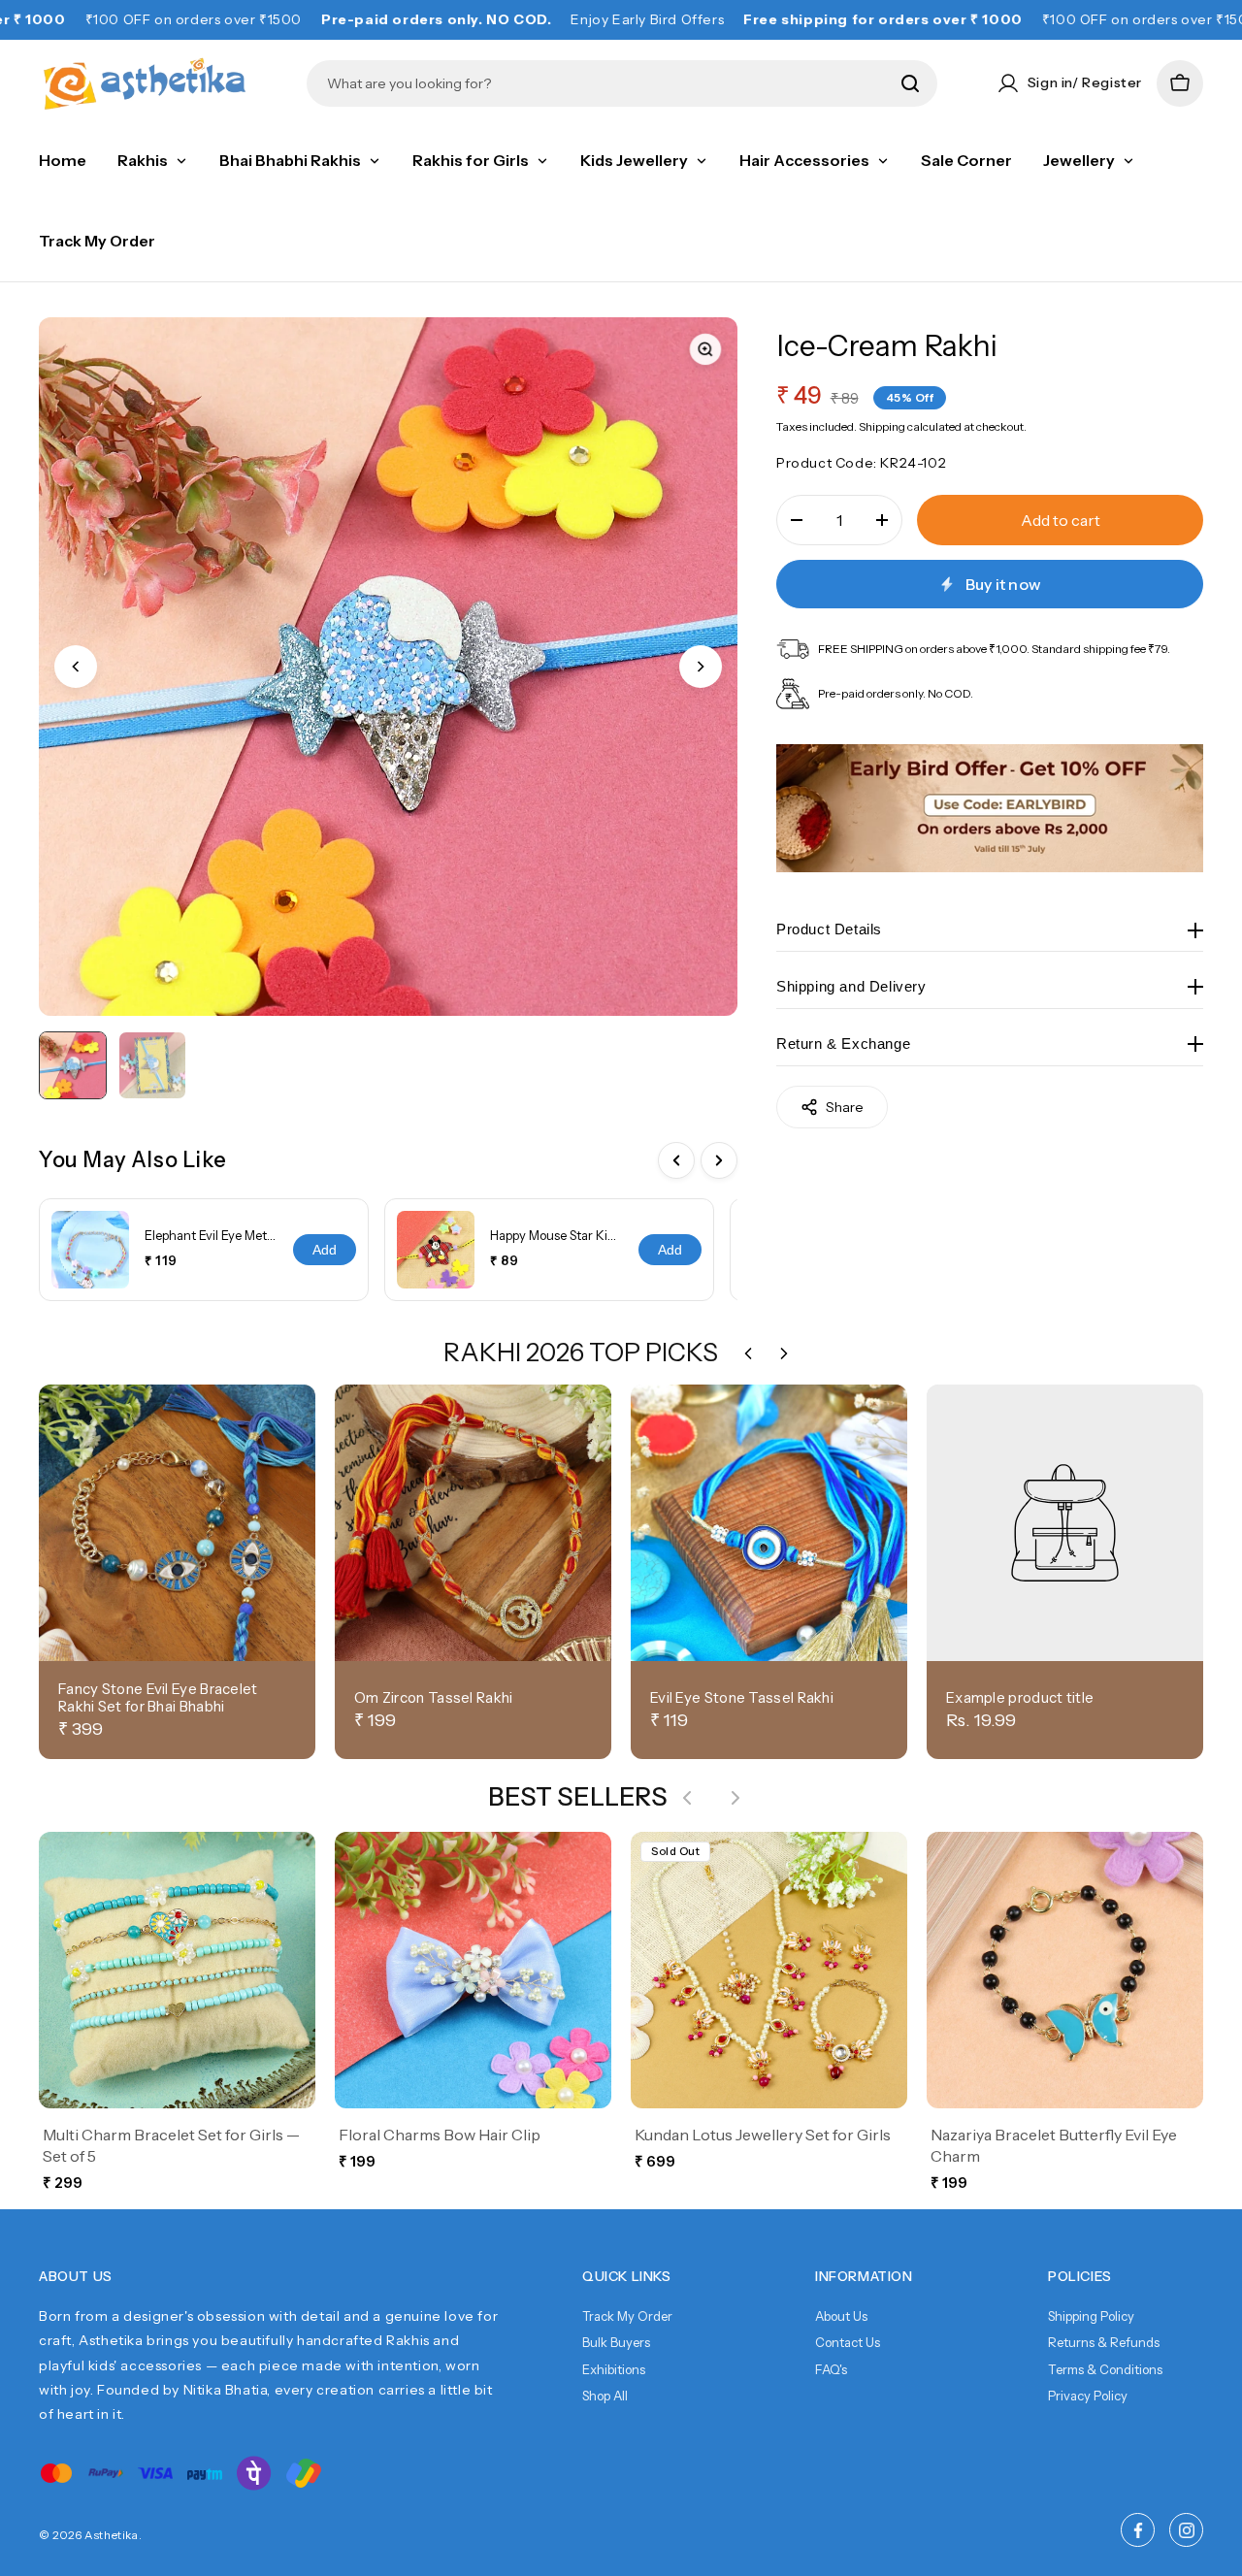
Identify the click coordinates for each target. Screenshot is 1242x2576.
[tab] (73, 1065)
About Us (841, 2316)
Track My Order (627, 2316)
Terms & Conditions (1105, 2369)
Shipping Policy (1091, 2316)
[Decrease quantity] (797, 520)
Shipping (882, 425)
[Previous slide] (76, 667)
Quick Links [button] (627, 2276)
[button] (1180, 83)
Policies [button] (1080, 2276)
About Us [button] (76, 2276)
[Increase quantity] (882, 520)
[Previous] (676, 1160)
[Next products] (735, 1798)
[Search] (910, 83)
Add (325, 1250)
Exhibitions (614, 2369)
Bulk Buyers (616, 2342)
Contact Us (848, 2342)
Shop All (605, 2396)
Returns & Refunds (1104, 2342)
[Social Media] (1138, 2530)
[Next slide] (701, 667)
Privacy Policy (1088, 2396)
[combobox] (608, 83)
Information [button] (864, 2276)
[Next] (719, 1160)
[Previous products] (687, 1798)
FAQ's (831, 2369)
